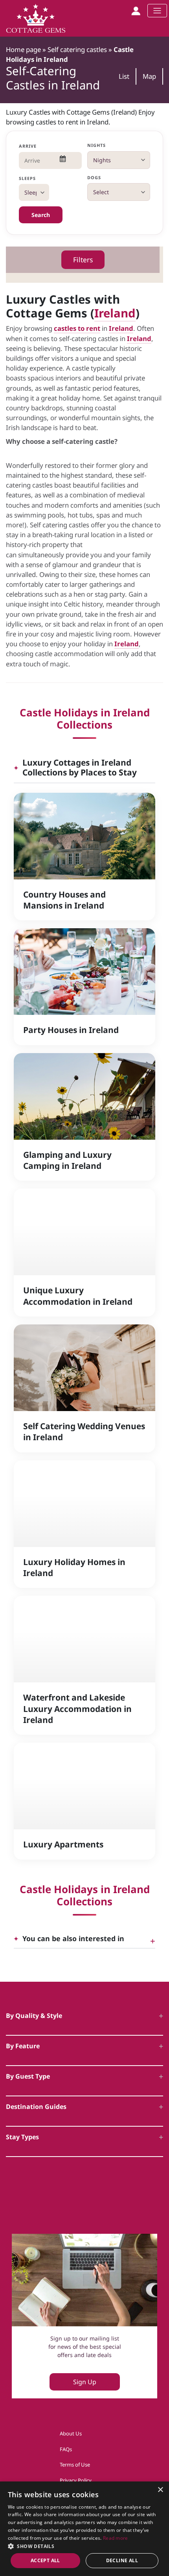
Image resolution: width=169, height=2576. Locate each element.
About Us (71, 2433)
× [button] (160, 2490)
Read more (116, 2538)
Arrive (28, 146)
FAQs (66, 2449)
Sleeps (28, 178)
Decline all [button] (122, 2560)
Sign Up (85, 2382)
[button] (84, 2546)
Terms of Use (75, 2465)
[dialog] (84, 2529)
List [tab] (124, 76)
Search (41, 215)
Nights (97, 145)
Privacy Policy (76, 2480)
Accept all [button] (45, 2560)
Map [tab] (149, 76)
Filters (83, 260)
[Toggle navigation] (157, 11)
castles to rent (77, 328)
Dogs (94, 177)
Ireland (115, 313)
